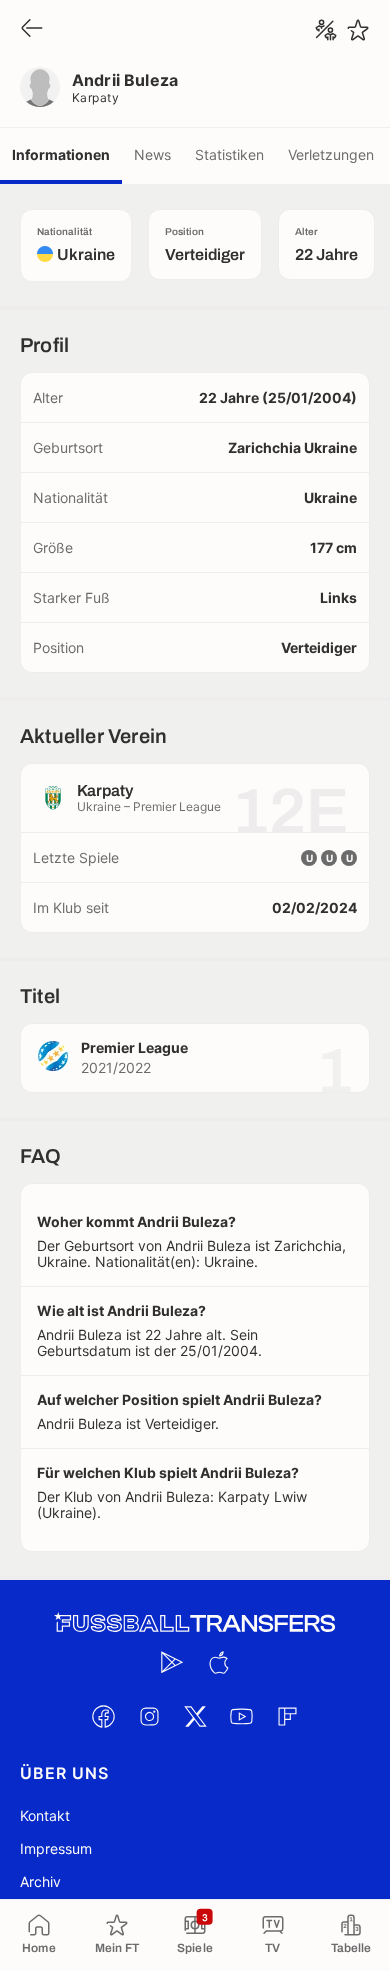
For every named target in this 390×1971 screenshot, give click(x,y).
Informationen (61, 154)
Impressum (56, 1848)
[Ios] (218, 1662)
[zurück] (32, 29)
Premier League (134, 1047)
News (152, 154)
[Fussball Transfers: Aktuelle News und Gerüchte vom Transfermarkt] (195, 1623)
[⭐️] (358, 30)
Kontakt (45, 1815)
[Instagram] (149, 1716)
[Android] (172, 1662)
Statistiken (229, 154)
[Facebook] (103, 1716)
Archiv (40, 1881)
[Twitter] (195, 1716)
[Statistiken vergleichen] (326, 30)
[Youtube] (241, 1716)
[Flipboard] (287, 1716)
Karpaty (95, 97)
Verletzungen (331, 154)
